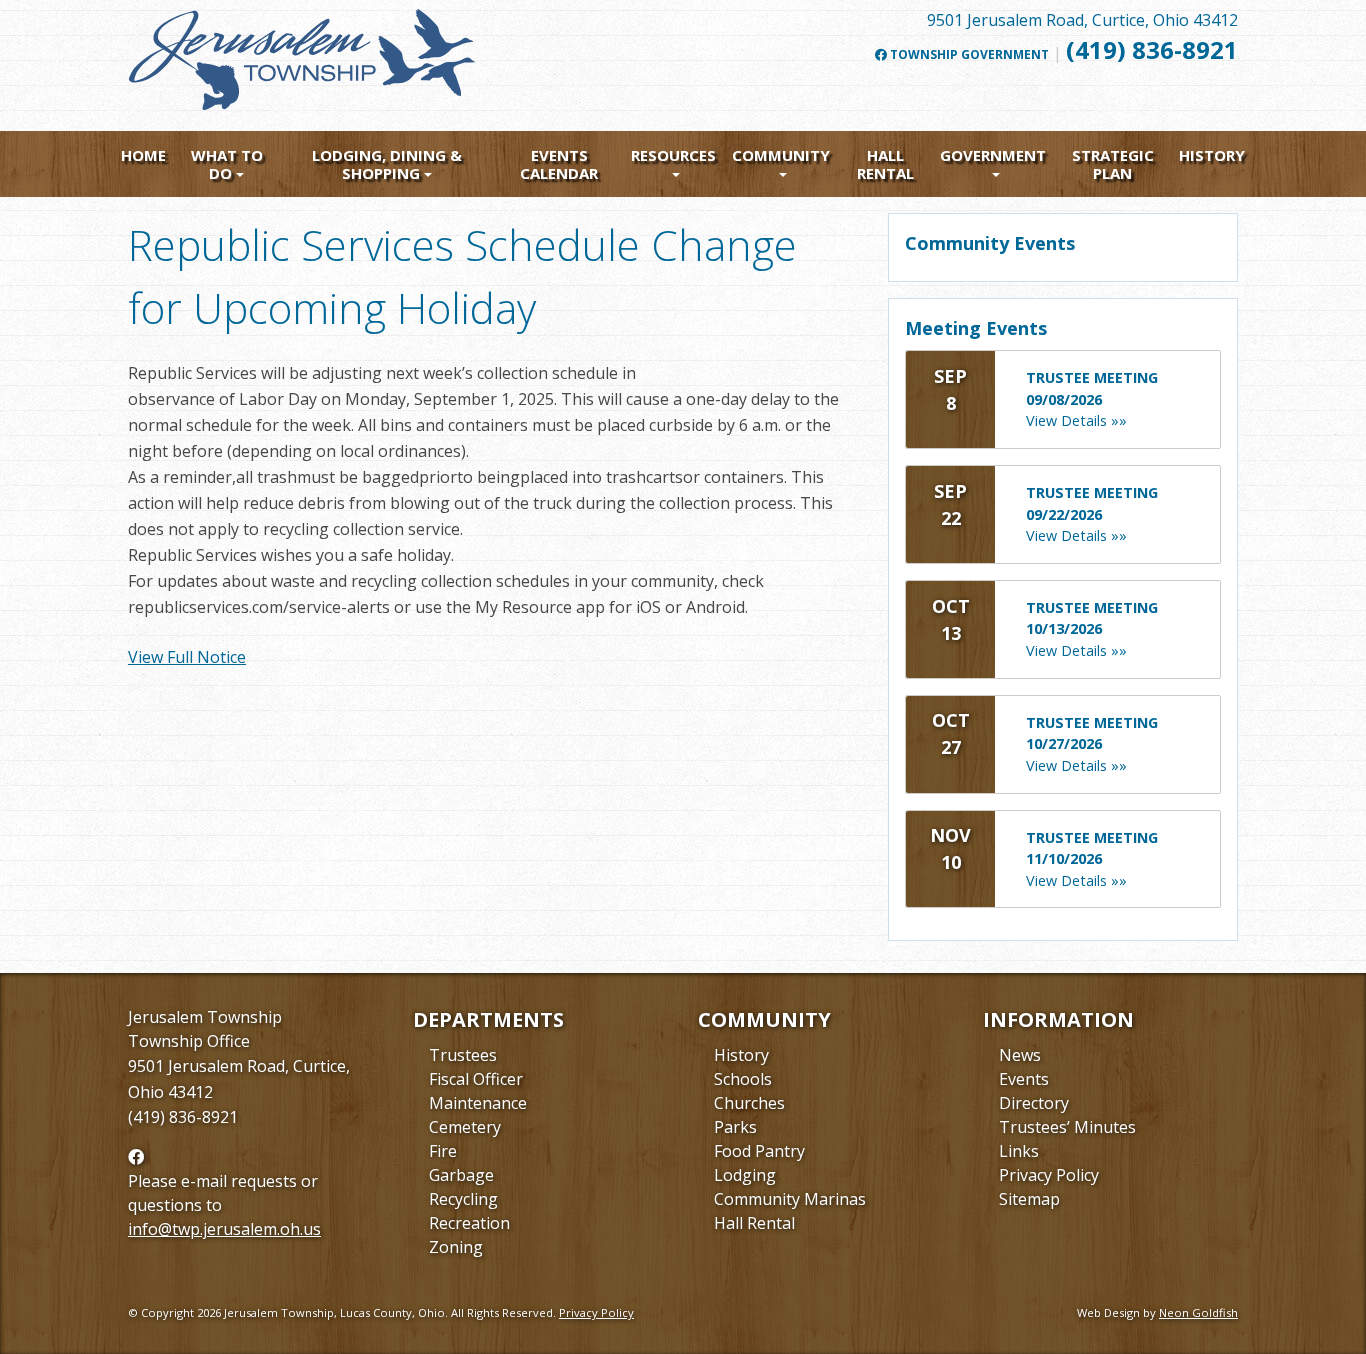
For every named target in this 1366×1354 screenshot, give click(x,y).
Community (781, 155)
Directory (1034, 1103)
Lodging (745, 1175)
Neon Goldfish (1198, 1312)
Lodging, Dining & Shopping (387, 164)
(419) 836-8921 (1152, 49)
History (1212, 155)
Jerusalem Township (205, 1017)
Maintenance (478, 1103)
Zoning (456, 1247)
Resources (673, 155)
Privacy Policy (1049, 1175)
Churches (749, 1103)
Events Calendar (559, 164)
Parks (735, 1127)
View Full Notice (187, 657)
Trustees (463, 1055)
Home (143, 155)
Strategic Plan (1113, 164)
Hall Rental (885, 164)
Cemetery (465, 1127)
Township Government (968, 55)
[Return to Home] (303, 68)
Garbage (461, 1175)
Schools (743, 1079)
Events (1024, 1079)
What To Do (227, 164)
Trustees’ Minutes (1067, 1127)
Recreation (469, 1223)
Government (993, 155)
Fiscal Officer (476, 1079)
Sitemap (1029, 1199)
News (1020, 1055)
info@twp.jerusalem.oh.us (224, 1229)
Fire (443, 1151)
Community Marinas (790, 1199)
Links (1019, 1151)
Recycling (463, 1199)
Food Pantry (759, 1151)
